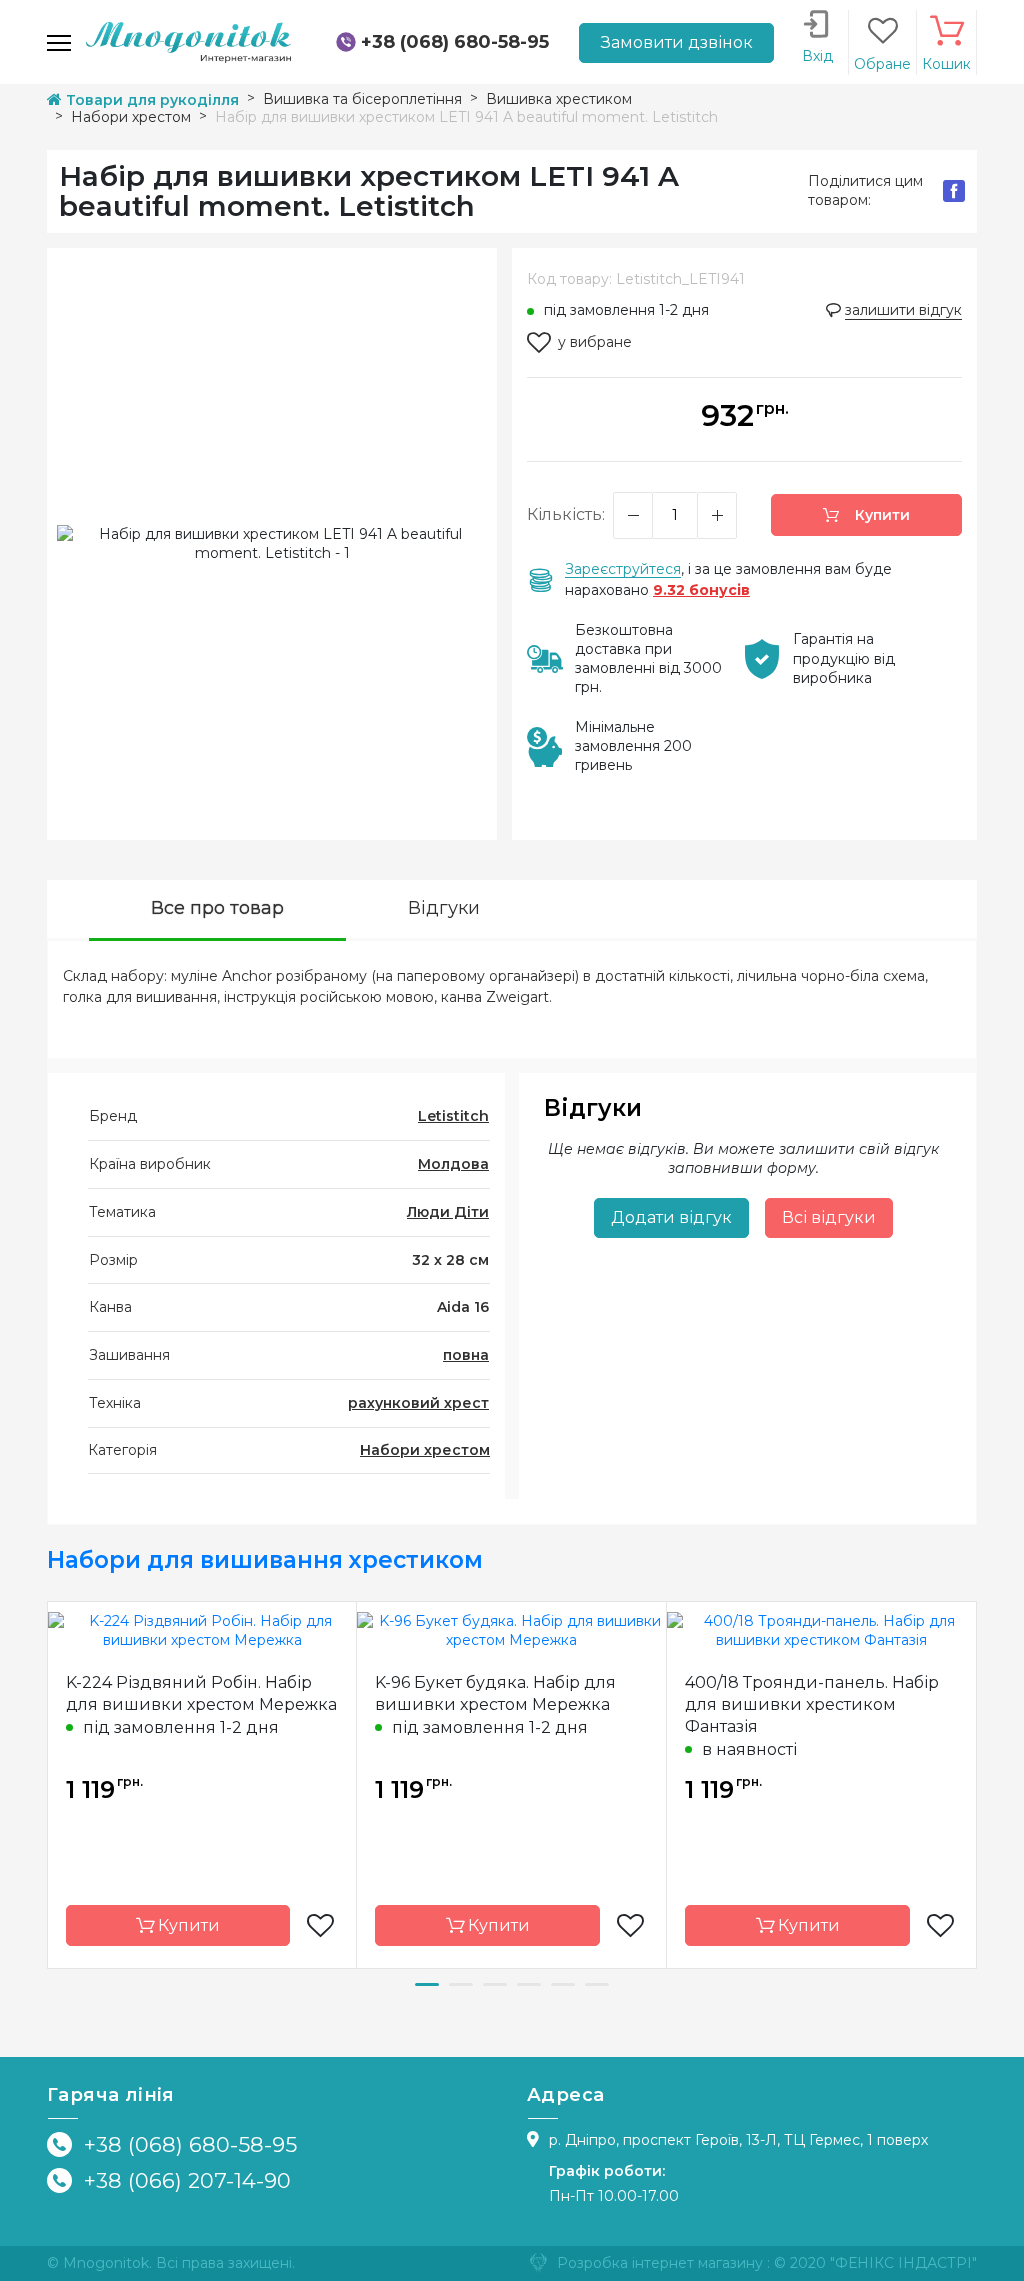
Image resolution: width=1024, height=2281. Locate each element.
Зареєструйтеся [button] (623, 569)
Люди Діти (448, 1212)
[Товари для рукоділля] (188, 41)
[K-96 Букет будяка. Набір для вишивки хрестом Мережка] (511, 1630)
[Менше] (633, 515)
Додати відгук (671, 1217)
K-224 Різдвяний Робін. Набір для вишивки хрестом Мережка (201, 1693)
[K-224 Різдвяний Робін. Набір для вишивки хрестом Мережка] (202, 1630)
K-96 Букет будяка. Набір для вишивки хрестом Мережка (495, 1693)
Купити (880, 515)
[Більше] (717, 515)
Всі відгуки (829, 1217)
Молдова (453, 1164)
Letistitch (453, 1116)
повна (466, 1355)
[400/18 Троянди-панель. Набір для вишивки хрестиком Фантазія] (821, 1630)
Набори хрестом (425, 1450)
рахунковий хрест (418, 1403)
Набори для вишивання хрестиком (265, 1560)
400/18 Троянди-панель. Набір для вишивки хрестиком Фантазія (812, 1704)
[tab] (217, 910)
